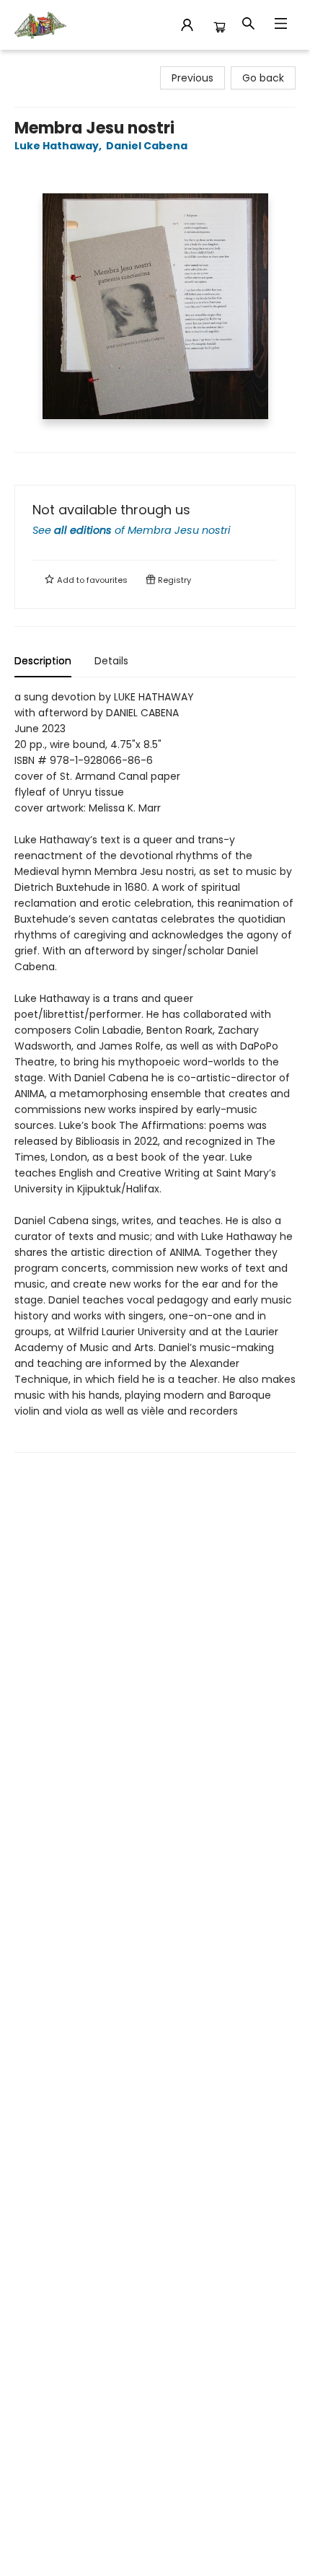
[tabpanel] (155, 1071)
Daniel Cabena (147, 146)
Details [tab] (111, 661)
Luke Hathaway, (59, 146)
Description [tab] (43, 661)
